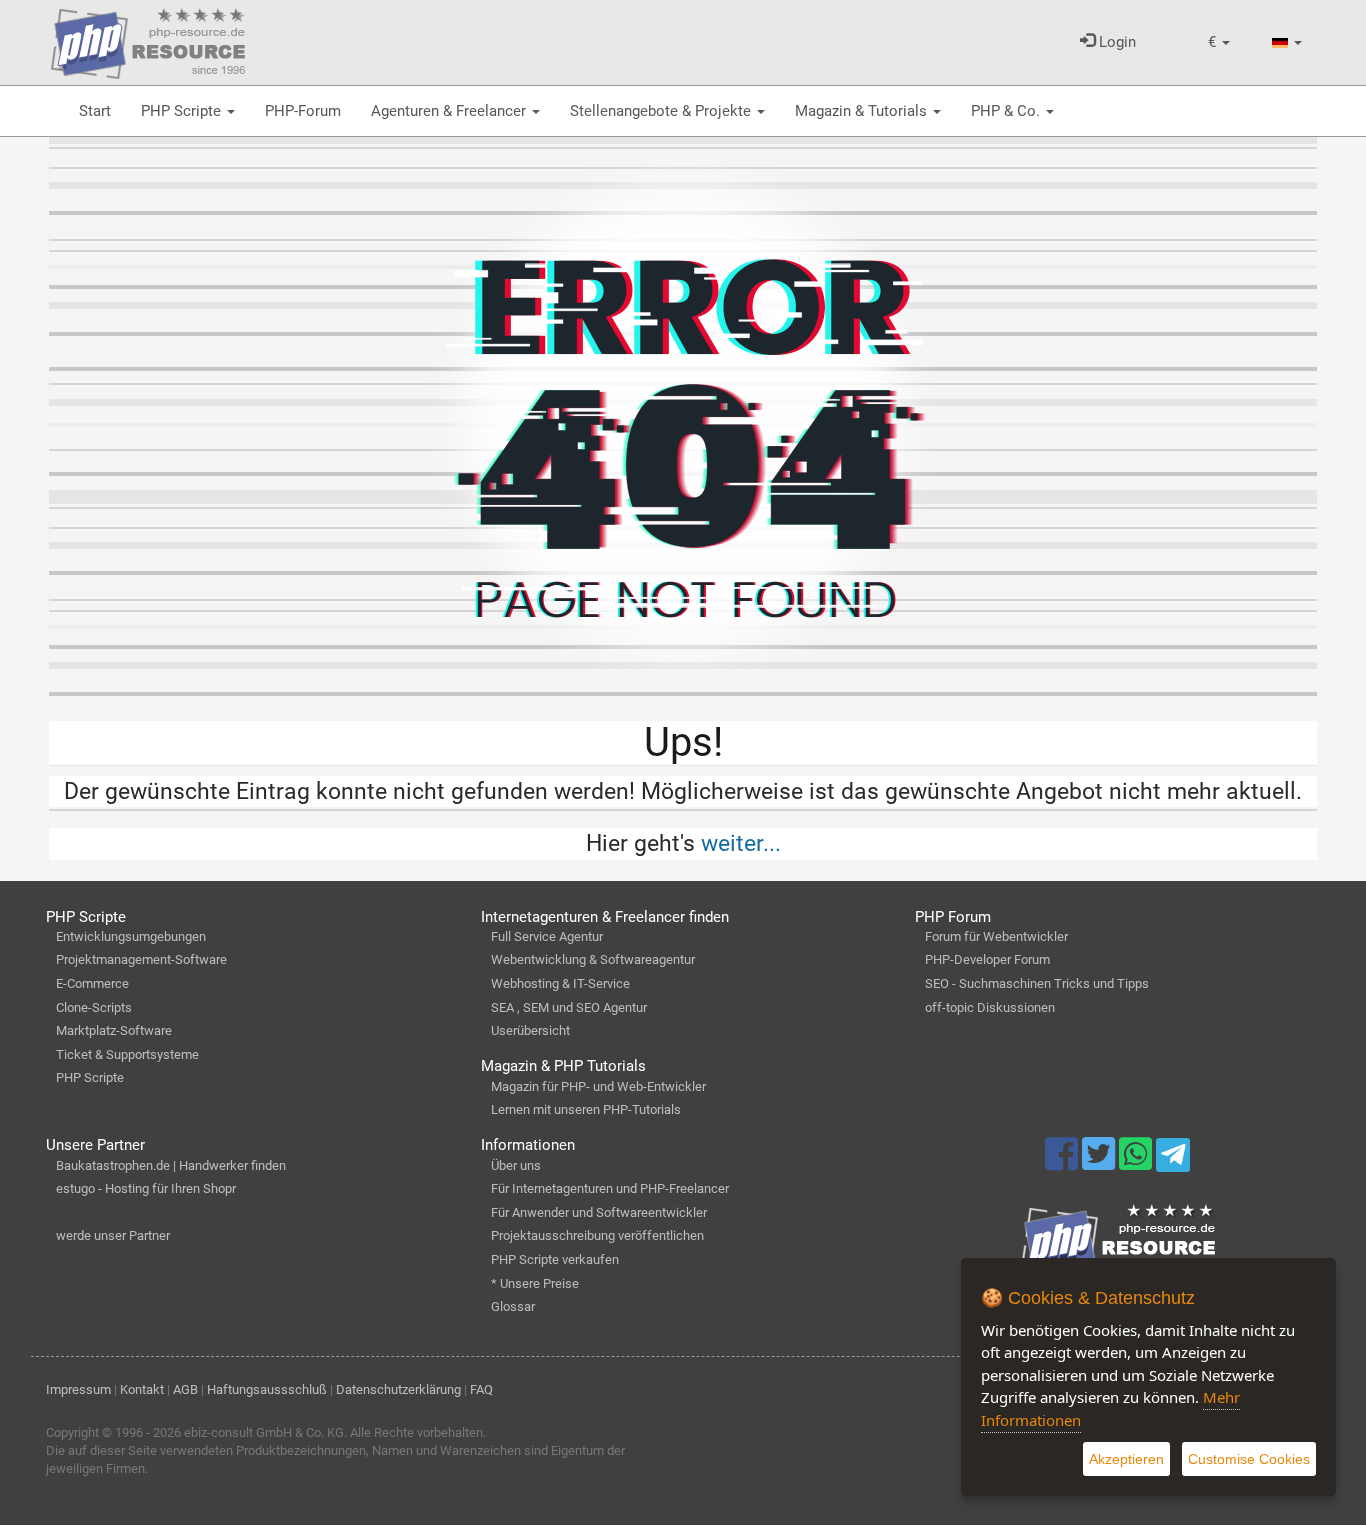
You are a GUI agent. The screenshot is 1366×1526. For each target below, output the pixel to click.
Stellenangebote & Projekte (662, 111)
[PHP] (148, 40)
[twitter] (1100, 1163)
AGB (185, 1389)
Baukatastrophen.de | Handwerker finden (171, 1165)
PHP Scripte (183, 111)
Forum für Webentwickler (996, 936)
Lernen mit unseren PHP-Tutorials (586, 1109)
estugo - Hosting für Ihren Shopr (146, 1188)
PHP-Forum (303, 111)
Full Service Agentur (547, 936)
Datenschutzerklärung (398, 1389)
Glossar (513, 1306)
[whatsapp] (1137, 1163)
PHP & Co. (1007, 111)
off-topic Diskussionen (990, 1007)
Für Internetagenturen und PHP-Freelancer (610, 1188)
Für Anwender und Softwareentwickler (599, 1212)
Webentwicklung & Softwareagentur (593, 959)
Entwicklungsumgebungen (131, 936)
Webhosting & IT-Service (560, 983)
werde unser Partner (113, 1235)
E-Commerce (92, 983)
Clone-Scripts (94, 1007)
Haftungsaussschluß (267, 1389)
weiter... (741, 843)
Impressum (78, 1389)
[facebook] (1063, 1163)
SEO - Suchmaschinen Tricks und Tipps (1037, 983)
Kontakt (142, 1389)
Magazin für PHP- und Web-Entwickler (598, 1086)
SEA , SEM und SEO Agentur (569, 1007)
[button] (1219, 42)
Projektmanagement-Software (141, 959)
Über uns (516, 1165)
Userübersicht (530, 1030)
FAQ (481, 1389)
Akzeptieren (1126, 1459)
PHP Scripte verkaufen (555, 1259)
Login (1115, 42)
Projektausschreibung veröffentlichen (597, 1235)
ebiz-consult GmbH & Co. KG (264, 1432)
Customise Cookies (1249, 1459)
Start (95, 111)
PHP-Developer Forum (987, 959)
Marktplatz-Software (114, 1030)
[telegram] (1172, 1160)
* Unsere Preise (535, 1283)
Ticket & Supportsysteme (127, 1054)
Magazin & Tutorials (863, 111)
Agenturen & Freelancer (450, 111)
